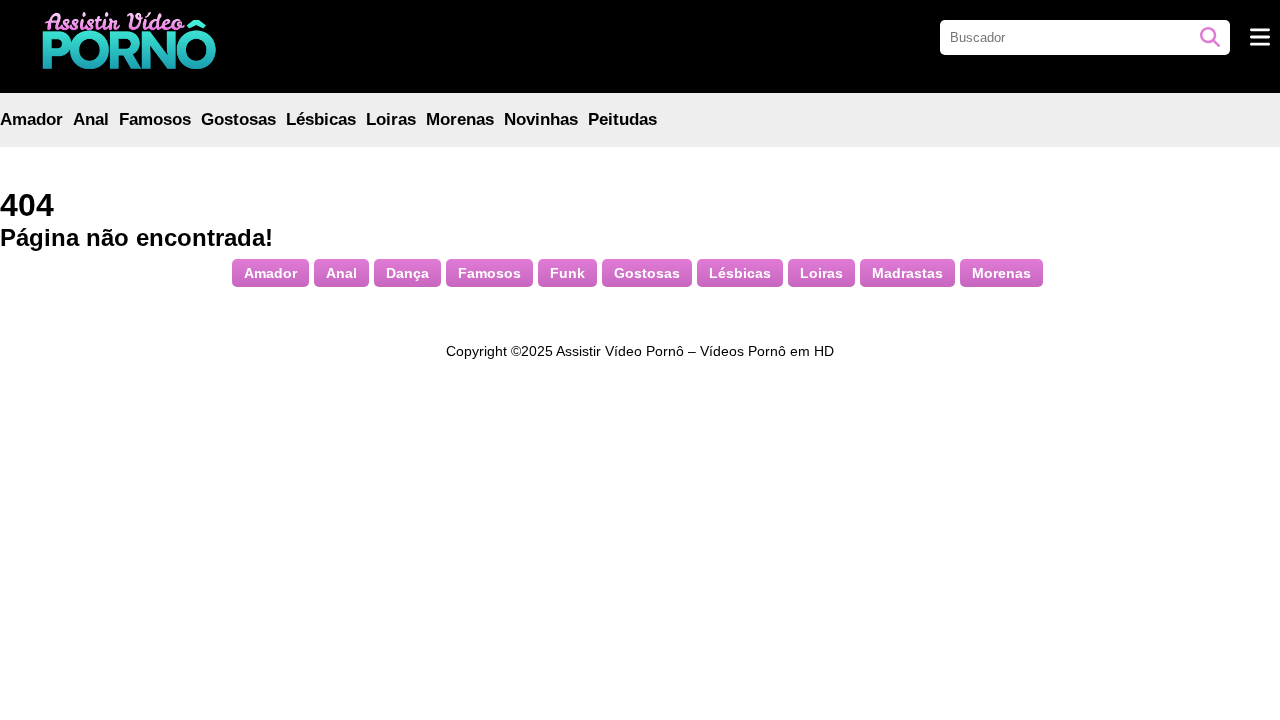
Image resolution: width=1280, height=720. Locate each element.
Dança (407, 273)
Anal (91, 119)
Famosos (155, 119)
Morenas (460, 119)
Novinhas (541, 119)
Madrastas (907, 273)
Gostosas (238, 119)
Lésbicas (321, 119)
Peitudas (622, 119)
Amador (31, 119)
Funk (567, 273)
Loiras (391, 119)
